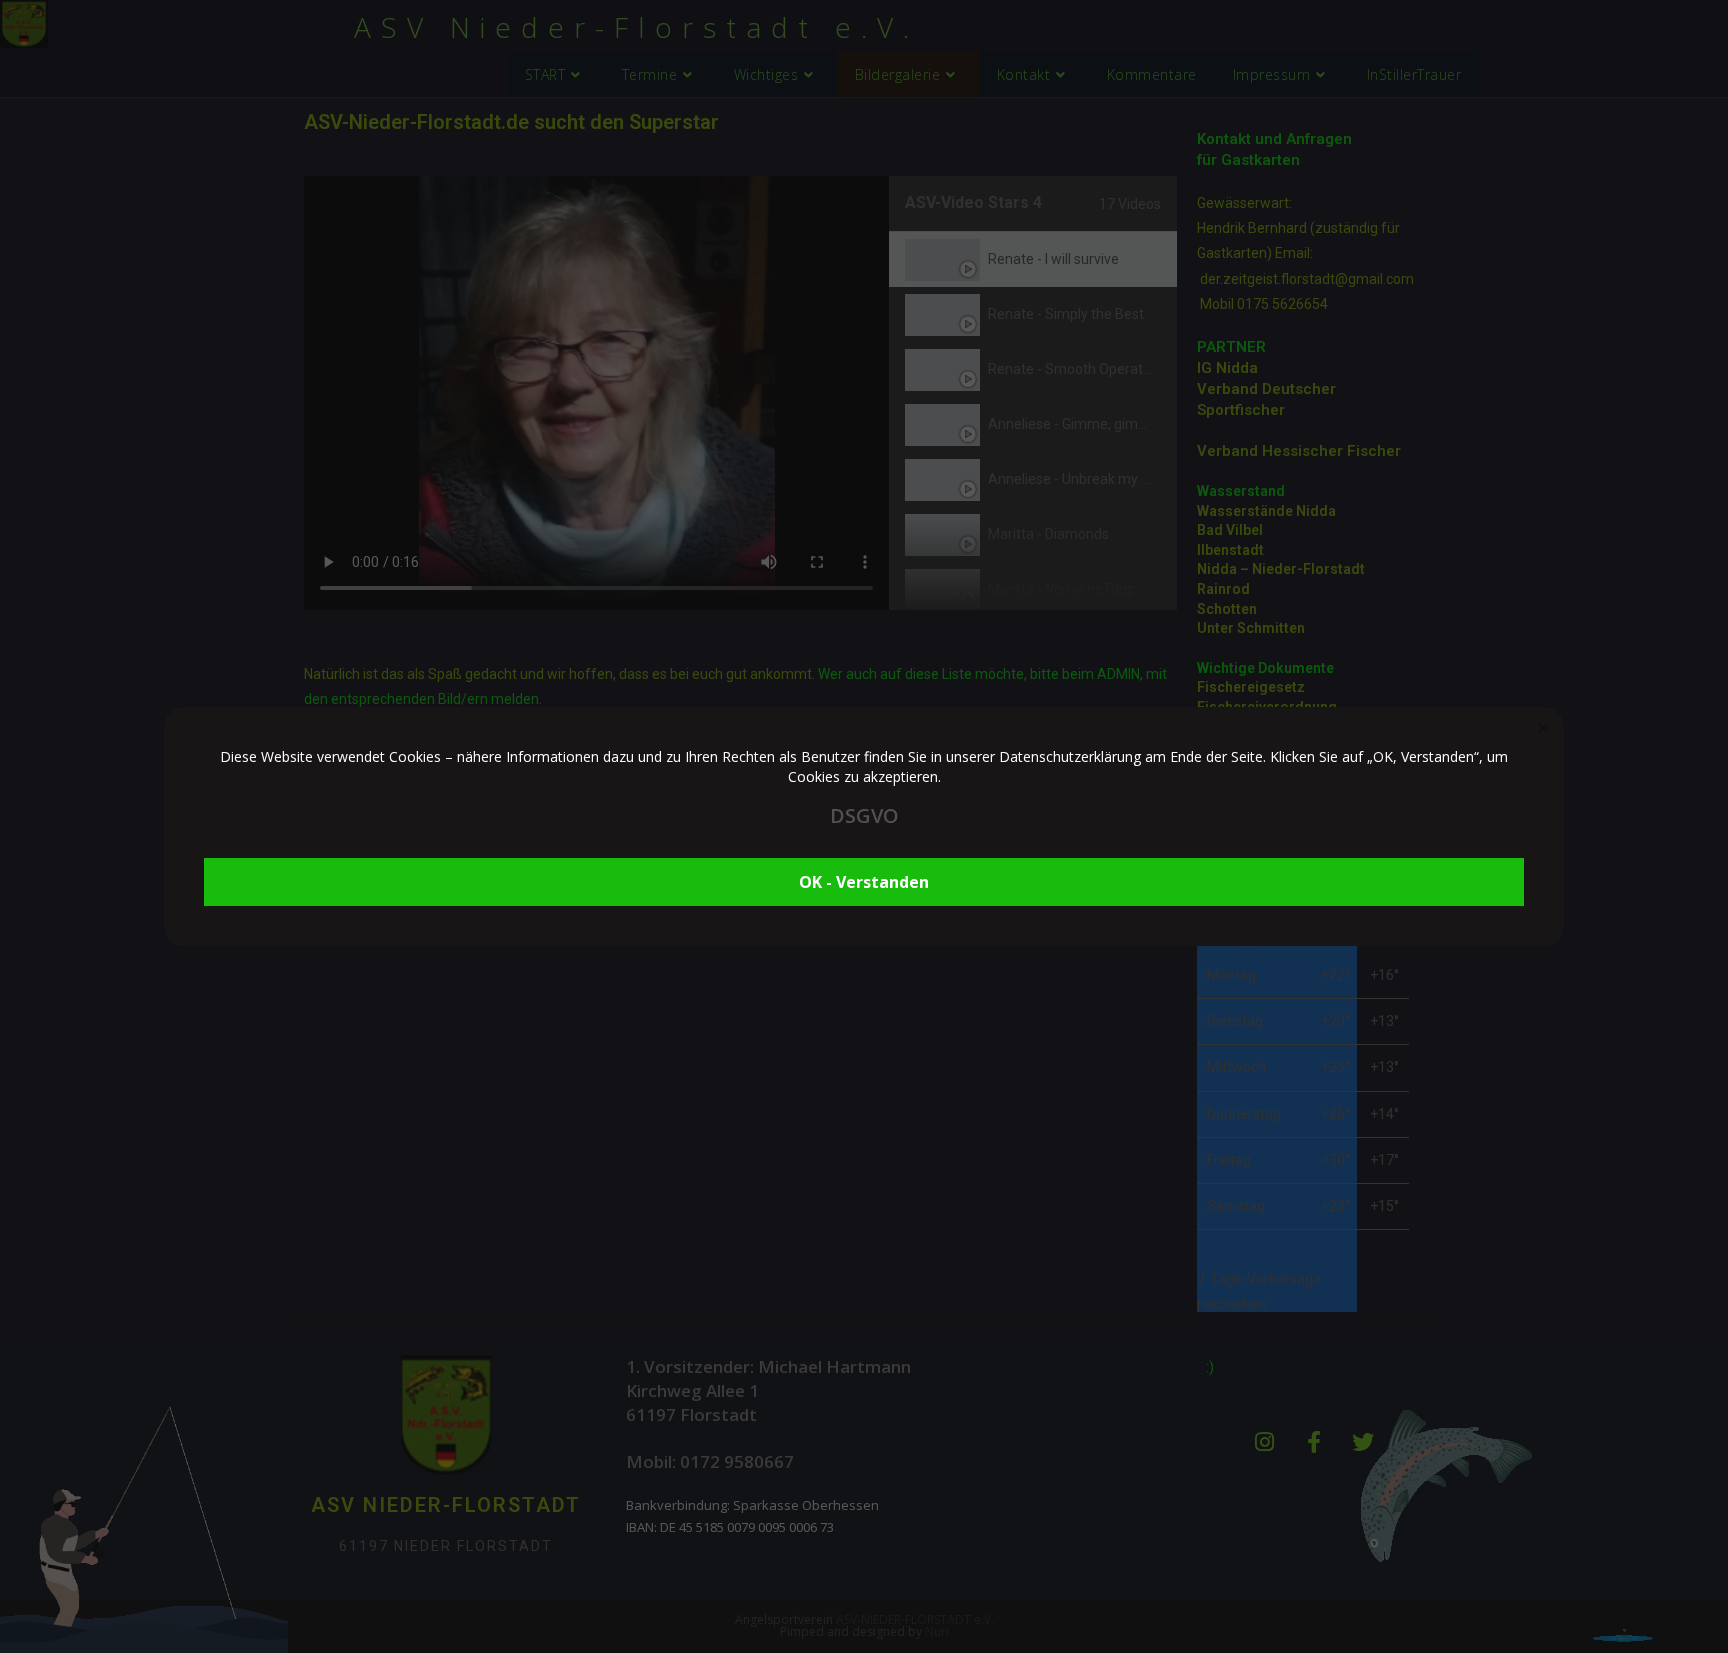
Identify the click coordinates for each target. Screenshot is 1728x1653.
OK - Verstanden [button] (864, 882)
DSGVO (864, 815)
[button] (1543, 728)
